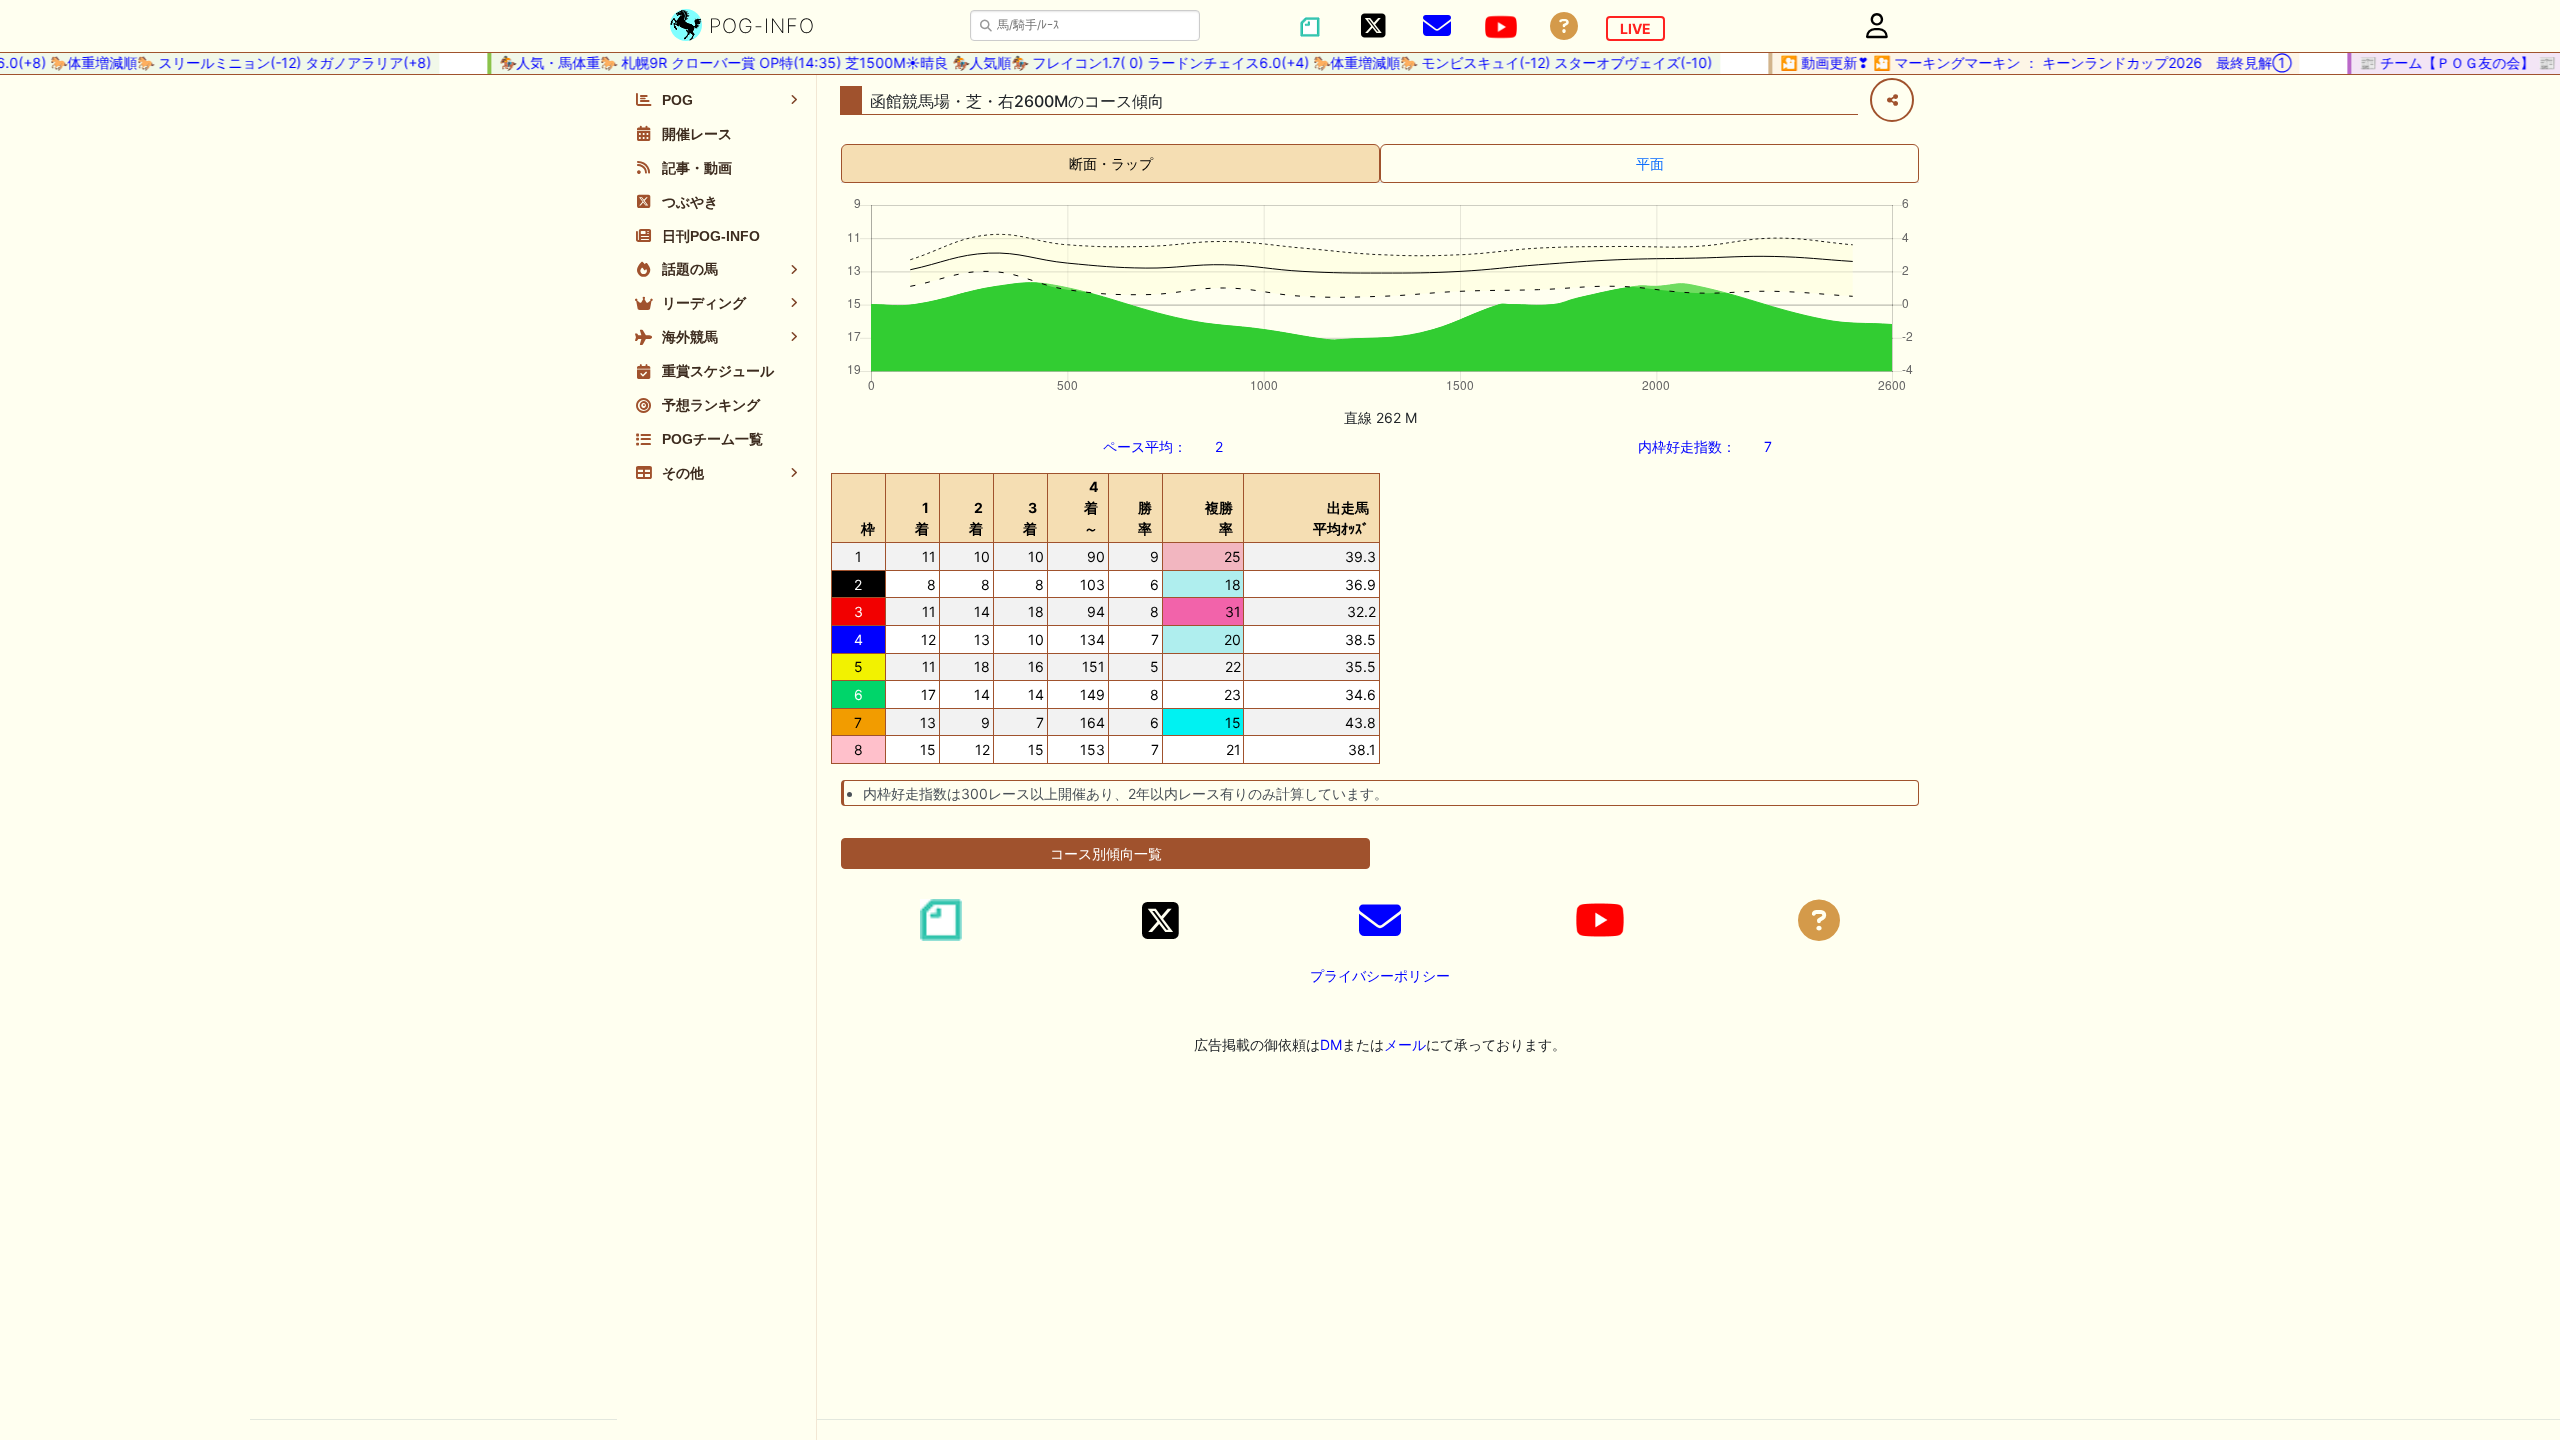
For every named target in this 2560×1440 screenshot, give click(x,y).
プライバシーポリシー (1380, 975)
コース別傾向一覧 (1106, 853)
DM (1331, 1044)
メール (1405, 1044)
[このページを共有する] (1892, 100)
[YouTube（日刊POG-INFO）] (1501, 27)
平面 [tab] (1650, 163)
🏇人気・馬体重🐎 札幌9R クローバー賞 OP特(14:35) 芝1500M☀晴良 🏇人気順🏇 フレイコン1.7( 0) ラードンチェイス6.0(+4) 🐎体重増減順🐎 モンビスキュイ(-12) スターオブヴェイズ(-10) (1086, 62)
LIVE (1635, 28)
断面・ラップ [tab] (1111, 163)
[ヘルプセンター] (1564, 26)
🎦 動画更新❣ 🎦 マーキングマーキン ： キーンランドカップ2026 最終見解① (2016, 62)
